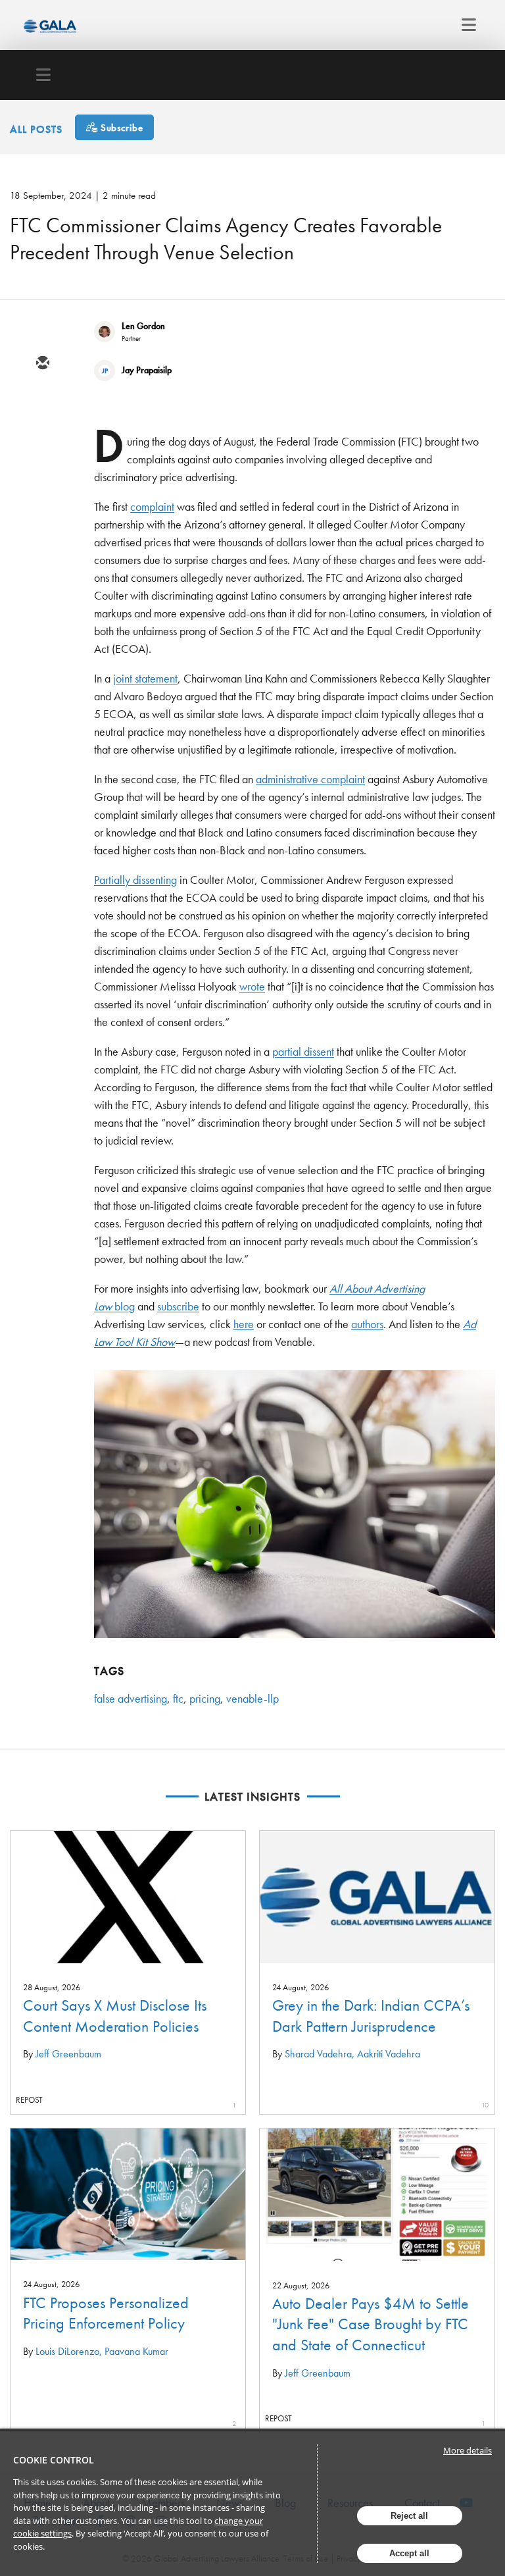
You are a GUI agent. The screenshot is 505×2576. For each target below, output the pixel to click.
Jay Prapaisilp (147, 370)
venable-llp (252, 1698)
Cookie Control (54, 2460)
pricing (205, 1698)
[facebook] (42, 478)
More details (468, 2450)
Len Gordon (143, 326)
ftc (178, 1698)
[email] (42, 364)
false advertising (131, 1698)
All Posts (36, 129)
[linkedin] (42, 440)
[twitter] (42, 402)
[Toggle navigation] (465, 25)
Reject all (409, 2516)
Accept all (409, 2553)
